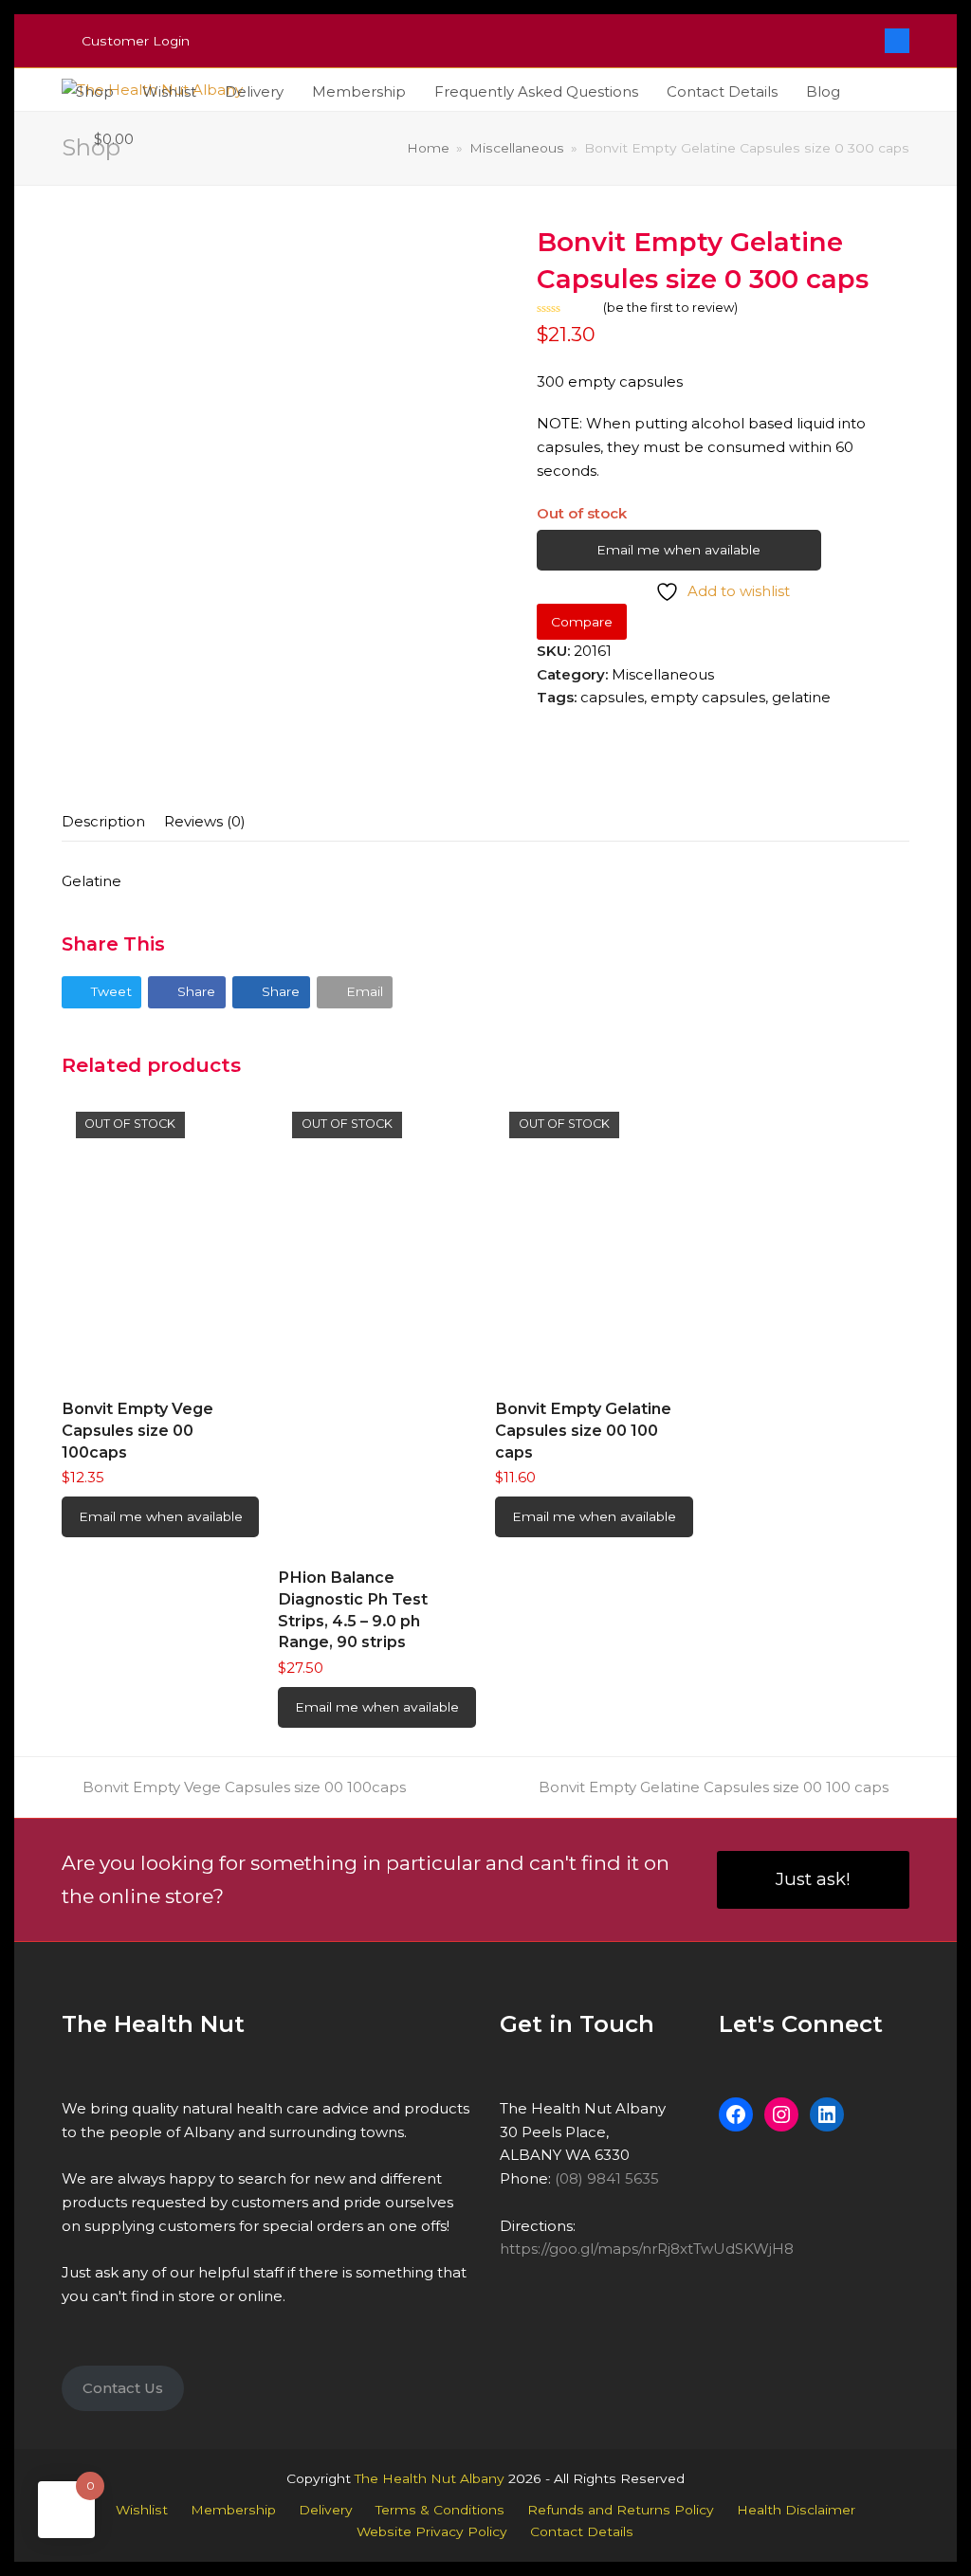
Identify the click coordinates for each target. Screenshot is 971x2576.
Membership (233, 2510)
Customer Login (136, 41)
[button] (105, 139)
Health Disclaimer (796, 2510)
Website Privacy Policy (432, 2531)
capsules (612, 697)
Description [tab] (103, 821)
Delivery (326, 2510)
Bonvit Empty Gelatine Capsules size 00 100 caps (714, 1787)
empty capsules (708, 697)
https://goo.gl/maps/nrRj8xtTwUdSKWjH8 (647, 2249)
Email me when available (678, 550)
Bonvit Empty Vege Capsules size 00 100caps (244, 1787)
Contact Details (582, 2531)
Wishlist (142, 2510)
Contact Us (123, 2388)
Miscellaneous (663, 674)
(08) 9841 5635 (607, 2178)
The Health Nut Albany (430, 2478)
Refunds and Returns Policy (621, 2510)
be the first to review (670, 308)
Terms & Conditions (440, 2510)
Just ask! (813, 1879)
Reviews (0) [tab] (205, 821)
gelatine (801, 697)
